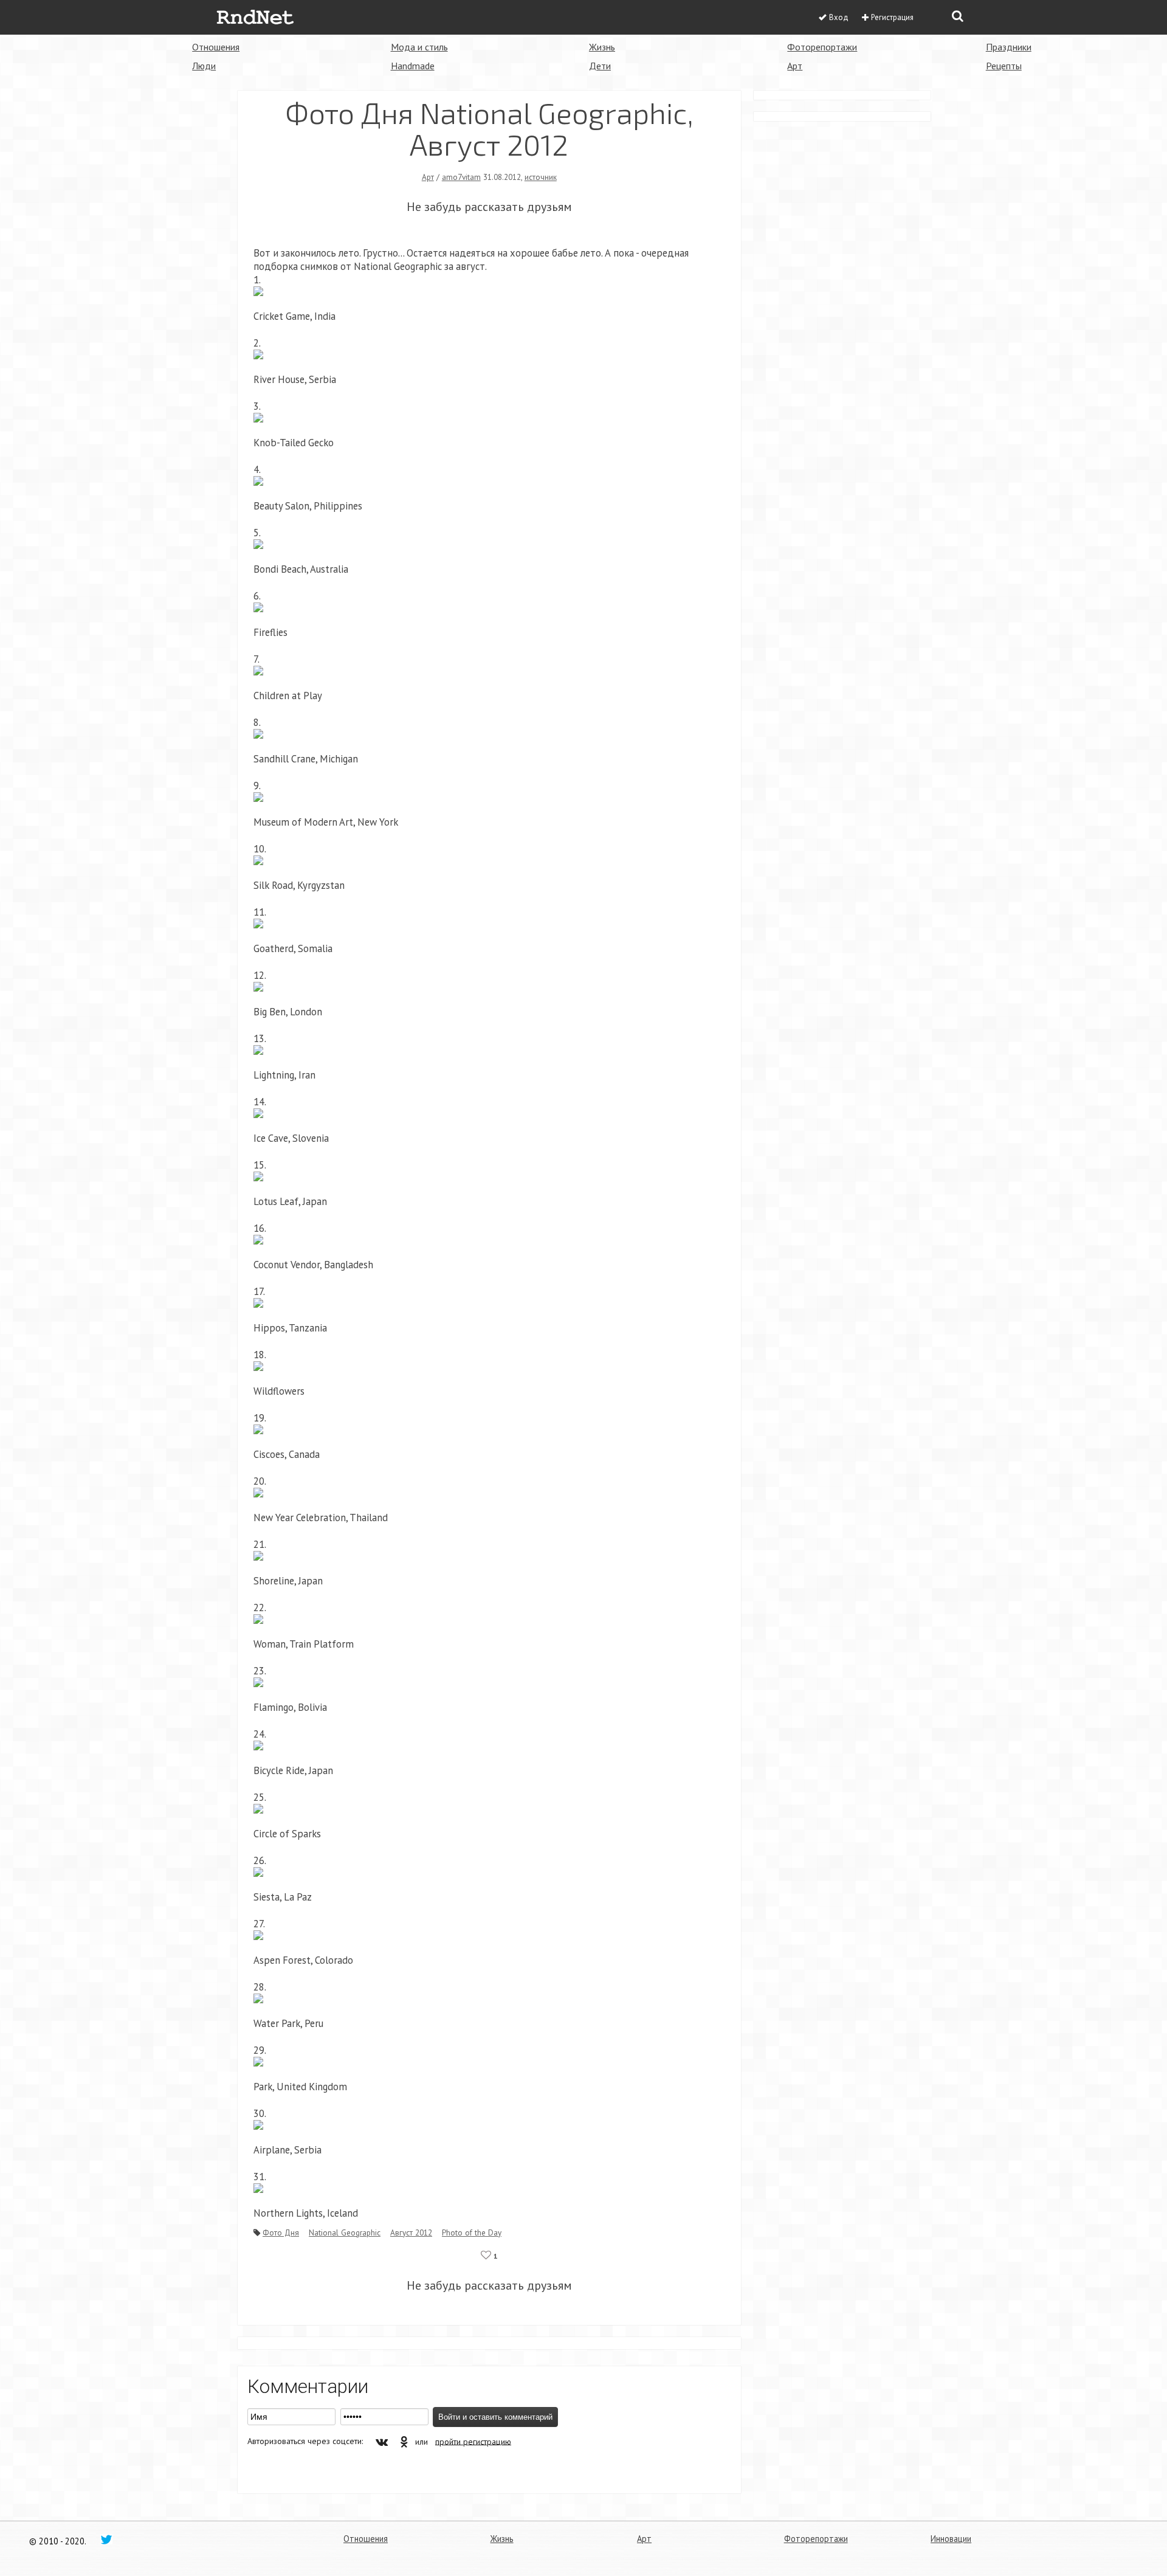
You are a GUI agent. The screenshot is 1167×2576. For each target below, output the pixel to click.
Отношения (216, 47)
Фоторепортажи (822, 47)
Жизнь (602, 47)
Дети (600, 66)
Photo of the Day (472, 2232)
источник (541, 177)
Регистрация (892, 17)
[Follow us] (106, 2539)
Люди (204, 66)
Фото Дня (281, 2232)
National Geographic (345, 2232)
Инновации (951, 2539)
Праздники (1009, 47)
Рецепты (1004, 66)
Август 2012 (411, 2232)
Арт (795, 66)
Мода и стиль (419, 47)
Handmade (413, 66)
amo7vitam (461, 177)
